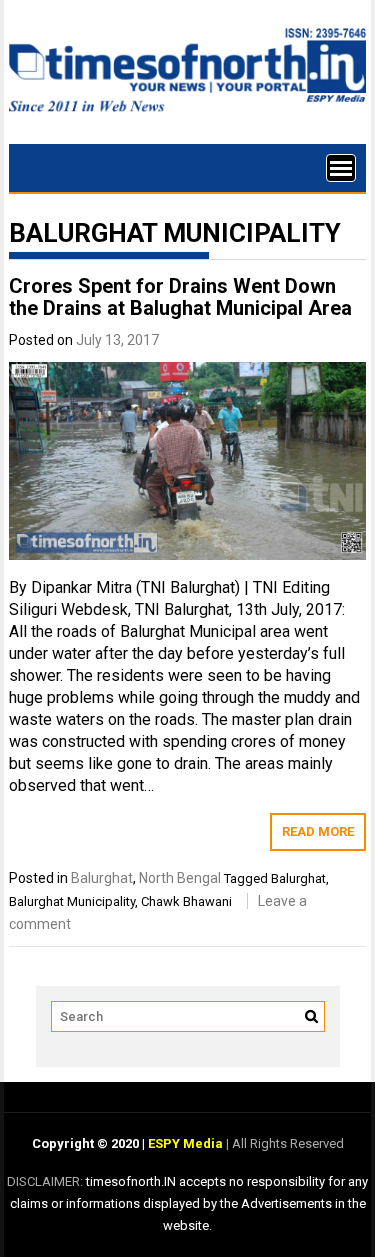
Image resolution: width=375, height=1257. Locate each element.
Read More (318, 831)
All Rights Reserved (286, 1143)
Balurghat (102, 878)
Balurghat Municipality (72, 901)
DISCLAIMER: (46, 1181)
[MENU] (341, 168)
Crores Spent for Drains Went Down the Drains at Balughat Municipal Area (180, 297)
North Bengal (180, 878)
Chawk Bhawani (186, 901)
